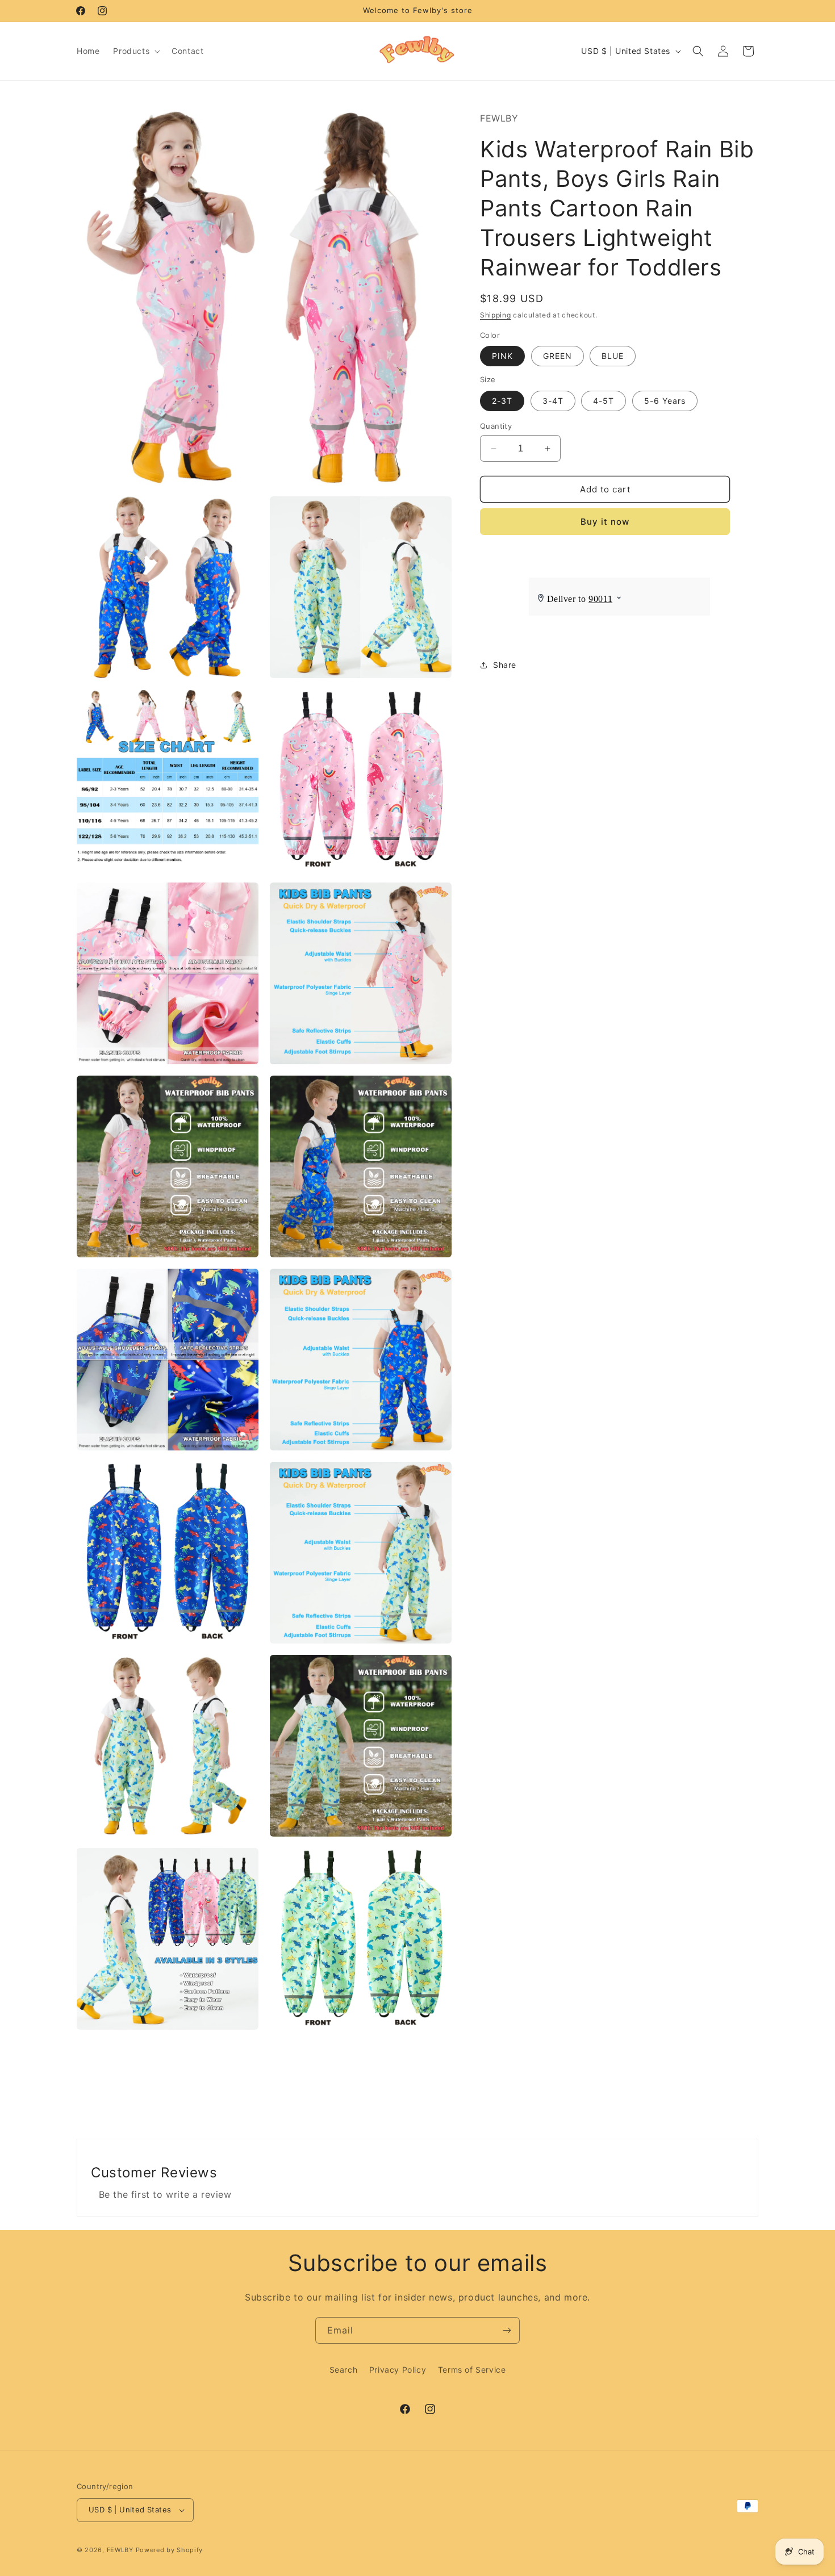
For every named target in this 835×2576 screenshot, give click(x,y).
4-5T (604, 401)
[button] (135, 51)
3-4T (553, 401)
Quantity (496, 426)
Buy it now (605, 522)
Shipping (496, 315)
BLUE (613, 356)
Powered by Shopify (170, 2550)
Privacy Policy (398, 2370)
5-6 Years (665, 401)
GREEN (558, 356)
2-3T (502, 401)
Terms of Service (472, 2370)
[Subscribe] (507, 2330)
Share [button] (505, 665)
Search (344, 2370)
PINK (502, 356)
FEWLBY (120, 2550)
